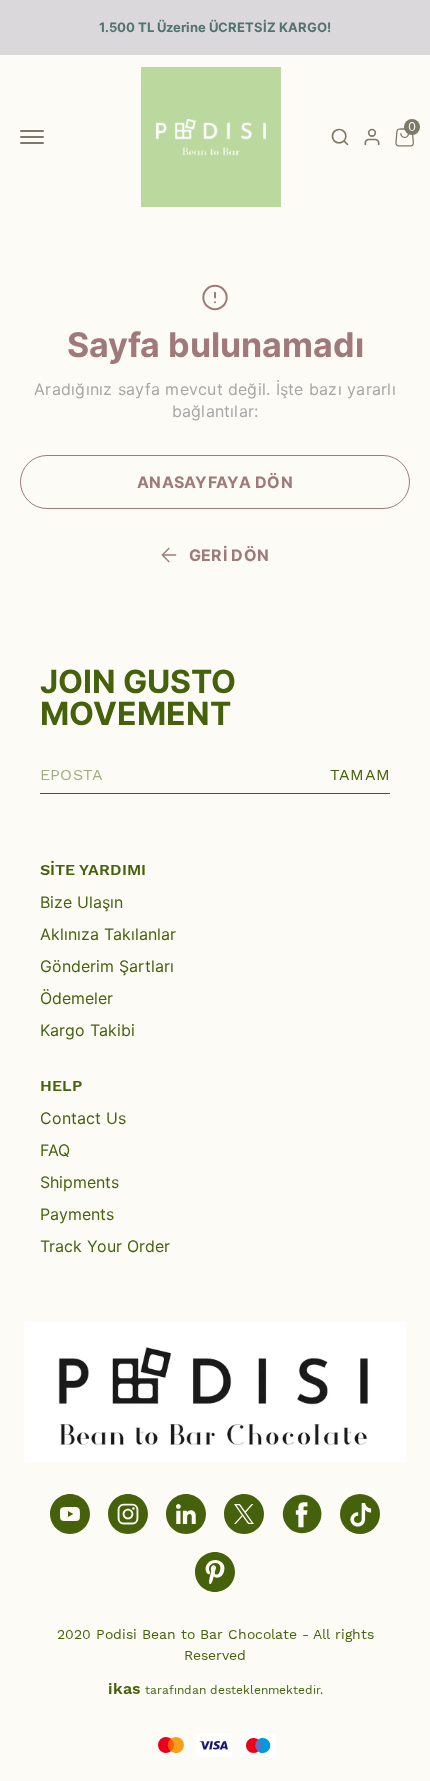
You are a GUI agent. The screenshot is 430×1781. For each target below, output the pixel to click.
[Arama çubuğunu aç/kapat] (340, 137)
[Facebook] (302, 1514)
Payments (77, 1214)
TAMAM (360, 774)
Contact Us (83, 1118)
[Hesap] (372, 137)
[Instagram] (128, 1514)
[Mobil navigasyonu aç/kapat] (36, 137)
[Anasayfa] (215, 1572)
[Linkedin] (186, 1514)
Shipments (79, 1182)
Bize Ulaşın (81, 902)
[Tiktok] (360, 1514)
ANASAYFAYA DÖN (215, 482)
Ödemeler (76, 998)
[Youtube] (70, 1514)
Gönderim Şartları (107, 966)
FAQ (55, 1150)
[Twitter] (244, 1514)
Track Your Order (105, 1246)
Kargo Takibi (87, 1030)
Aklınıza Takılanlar (108, 934)
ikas (124, 1688)
